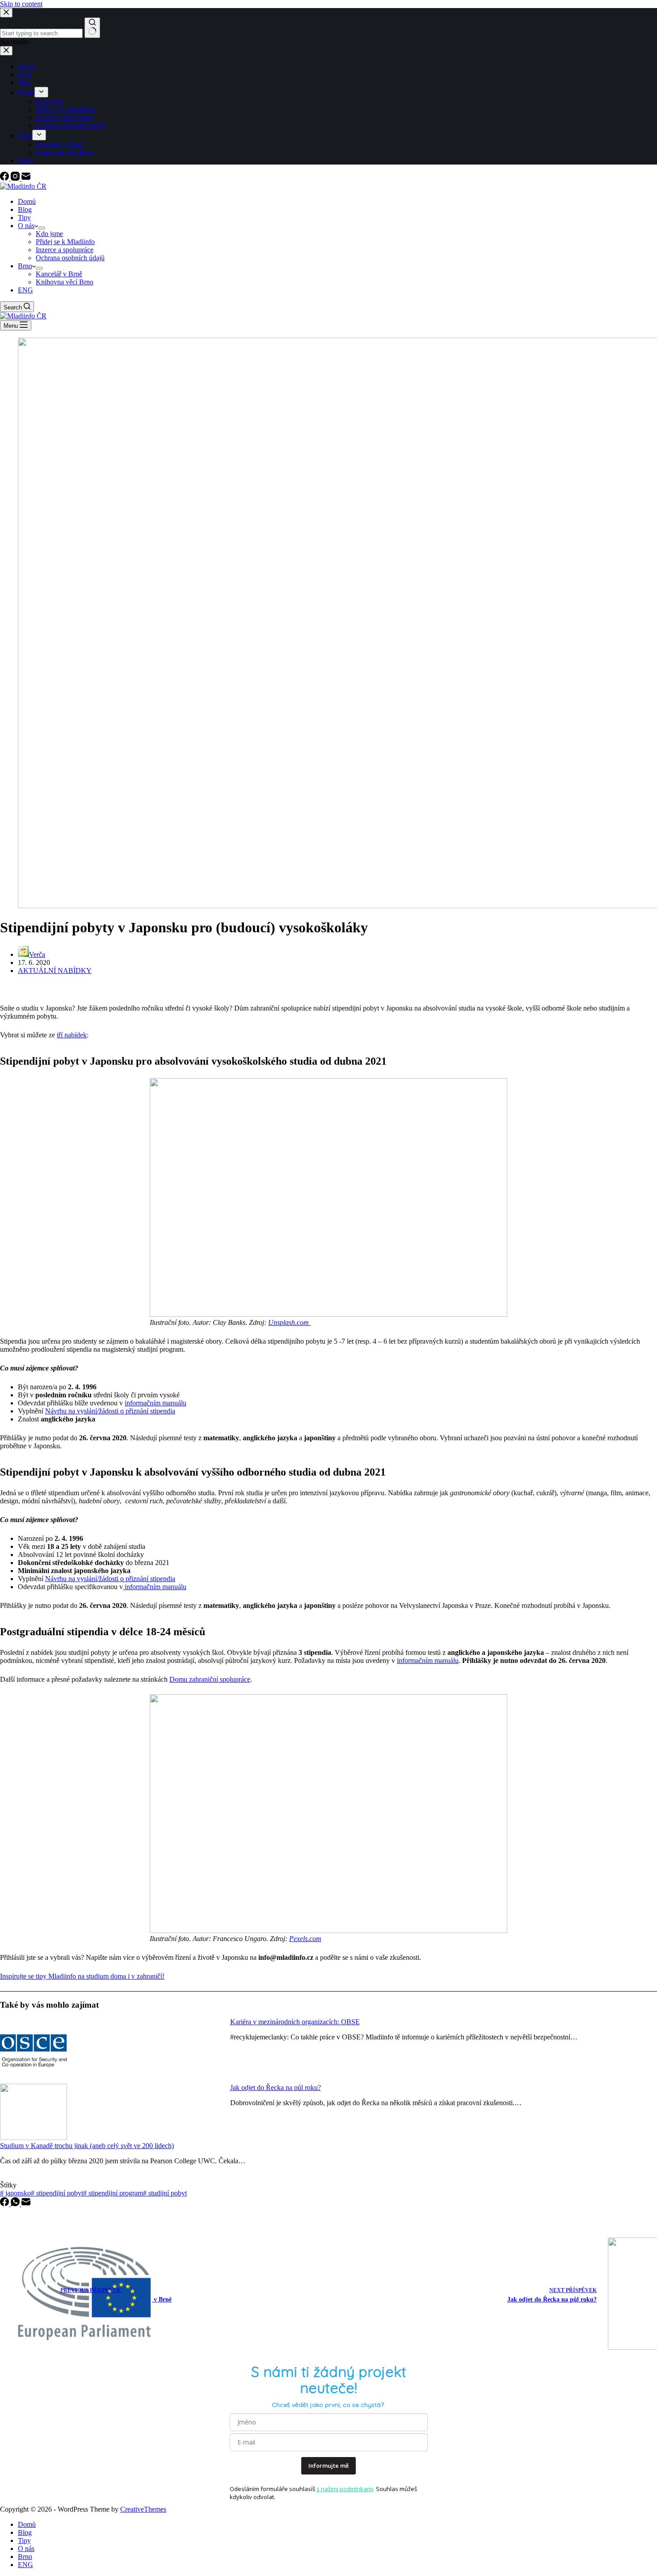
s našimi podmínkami (345, 2489)
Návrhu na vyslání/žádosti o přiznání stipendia (110, 1411)
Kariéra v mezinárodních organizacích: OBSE (295, 2022)
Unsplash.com (289, 1322)
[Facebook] (5, 178)
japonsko (15, 2193)
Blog (25, 209)
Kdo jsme (49, 234)
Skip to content (21, 4)
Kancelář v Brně (59, 274)
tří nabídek (72, 1035)
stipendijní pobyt (57, 2193)
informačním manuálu (156, 1403)
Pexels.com (305, 1939)
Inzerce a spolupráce (65, 250)
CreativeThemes (143, 2509)
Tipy (24, 218)
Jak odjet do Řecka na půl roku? (276, 2087)
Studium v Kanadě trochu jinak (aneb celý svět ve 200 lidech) (87, 2146)
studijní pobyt (165, 2193)
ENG (25, 290)
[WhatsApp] (16, 2204)
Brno (25, 266)
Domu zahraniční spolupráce (210, 1679)
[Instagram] (16, 178)
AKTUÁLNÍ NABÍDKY (55, 971)
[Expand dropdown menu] (42, 228)
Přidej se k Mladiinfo (65, 242)
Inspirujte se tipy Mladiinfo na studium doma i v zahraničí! (82, 1976)
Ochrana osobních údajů (70, 258)
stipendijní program (113, 2193)
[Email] (26, 178)
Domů (27, 201)
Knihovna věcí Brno (65, 282)
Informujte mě (328, 2466)
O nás (26, 226)
